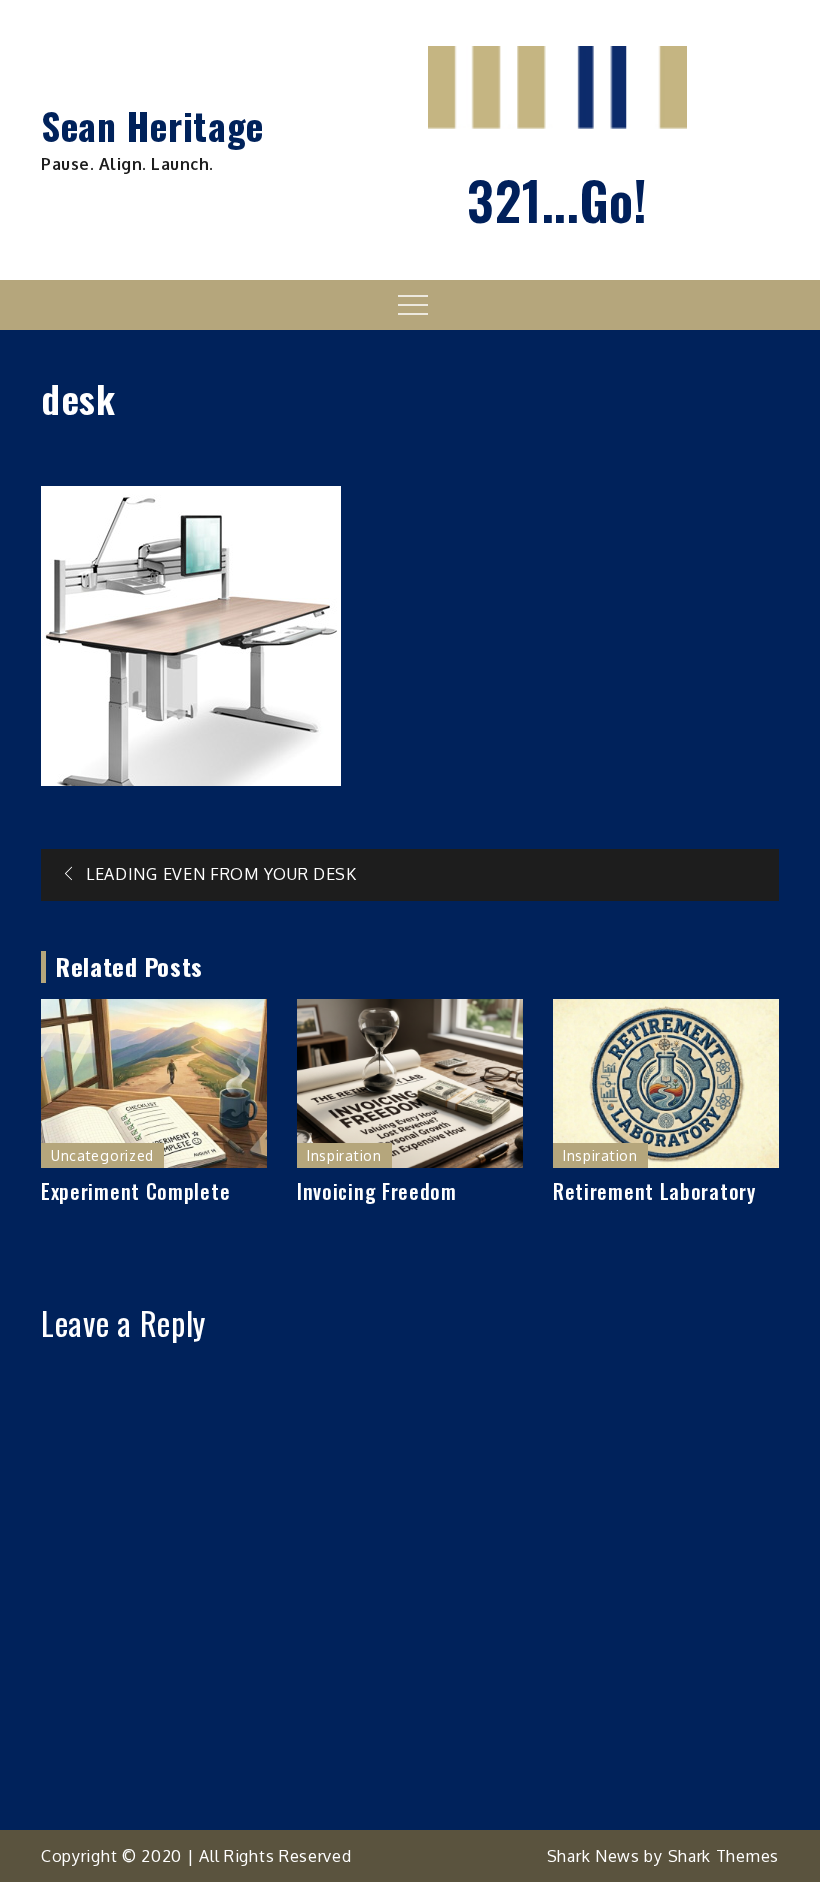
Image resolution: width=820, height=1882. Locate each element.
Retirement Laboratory (654, 1191)
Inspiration (344, 1155)
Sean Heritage (152, 125)
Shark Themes (723, 1856)
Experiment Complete (135, 1191)
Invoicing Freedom (377, 1191)
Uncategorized (102, 1155)
